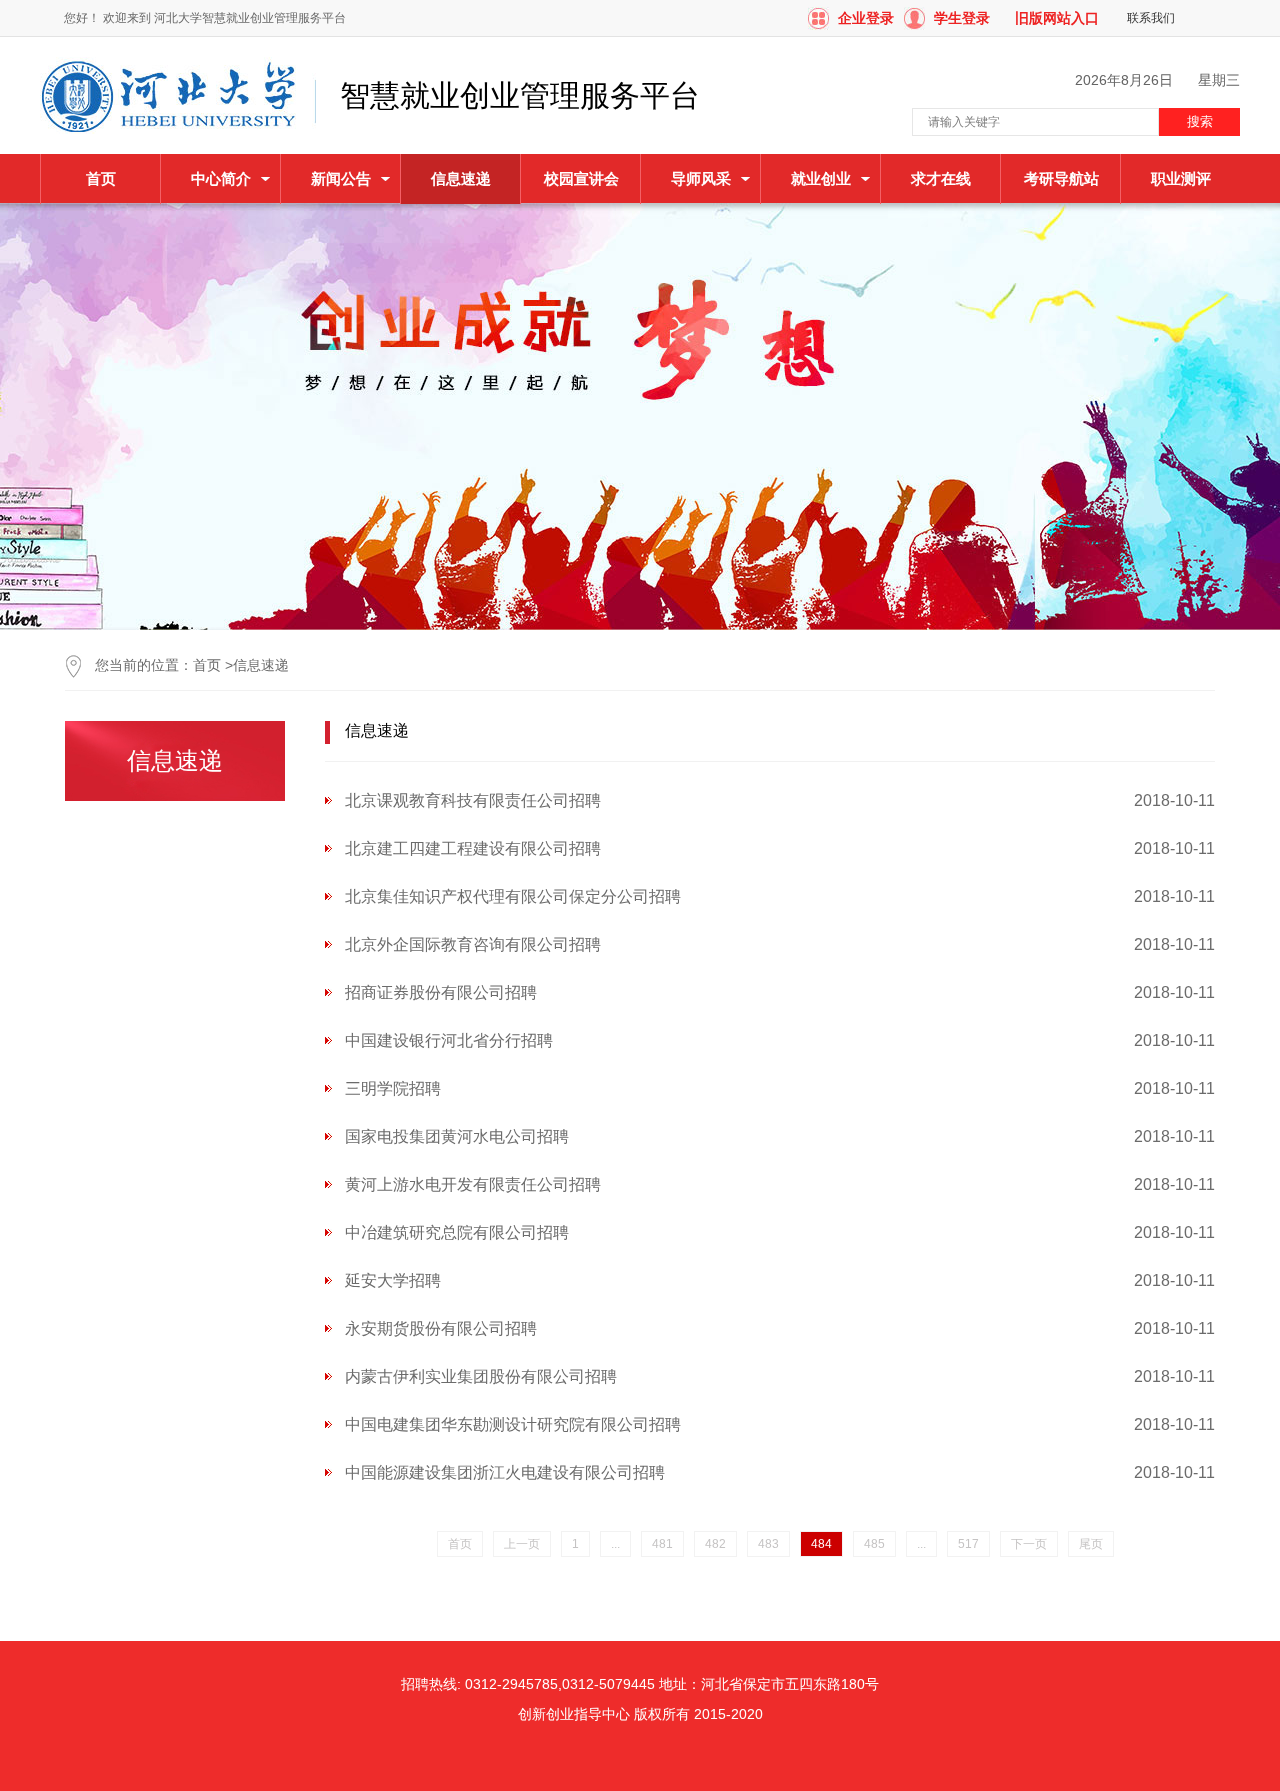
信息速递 (261, 665)
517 (968, 1544)
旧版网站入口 (1057, 18)
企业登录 (866, 18)
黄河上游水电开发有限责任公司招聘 (473, 1184)
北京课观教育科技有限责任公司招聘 (473, 800)
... (615, 1544)
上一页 (522, 1544)
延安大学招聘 (393, 1280)
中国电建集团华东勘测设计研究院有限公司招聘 (513, 1424)
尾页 (1091, 1544)
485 (874, 1544)
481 (662, 1544)
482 (715, 1544)
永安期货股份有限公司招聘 (441, 1328)
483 (768, 1544)
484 (821, 1544)
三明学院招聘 (393, 1088)
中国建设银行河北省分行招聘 (449, 1040)
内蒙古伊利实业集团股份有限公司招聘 (481, 1376)
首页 (101, 178)
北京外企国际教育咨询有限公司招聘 (473, 944)
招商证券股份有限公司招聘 (441, 992)
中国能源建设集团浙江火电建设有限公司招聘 (505, 1472)
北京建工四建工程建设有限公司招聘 (473, 848)
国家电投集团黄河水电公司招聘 (457, 1136)
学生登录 (962, 18)
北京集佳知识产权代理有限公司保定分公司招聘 (513, 896)
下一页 (1029, 1544)
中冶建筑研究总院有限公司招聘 (457, 1232)
